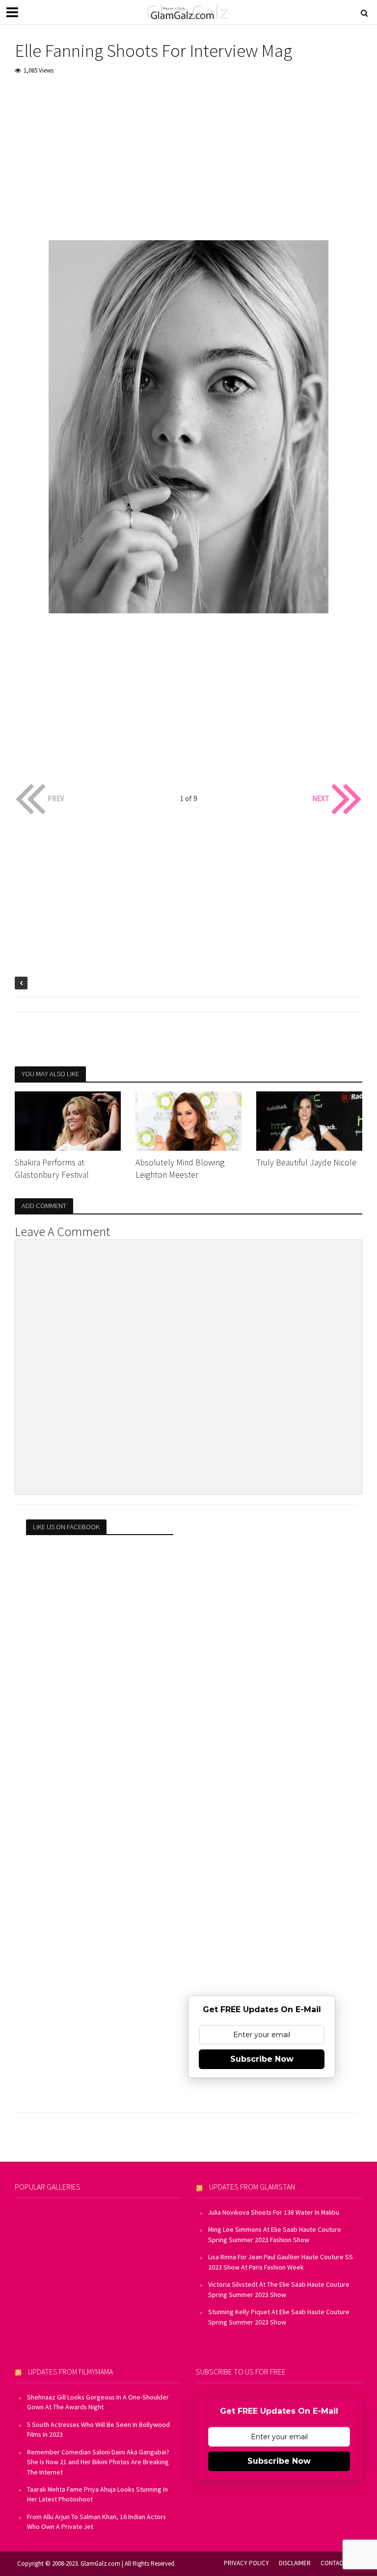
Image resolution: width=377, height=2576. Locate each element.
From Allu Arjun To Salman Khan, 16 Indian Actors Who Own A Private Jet (96, 2522)
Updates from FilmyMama (70, 2372)
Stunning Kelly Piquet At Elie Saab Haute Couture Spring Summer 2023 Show (279, 2317)
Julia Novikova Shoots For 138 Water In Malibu (274, 2212)
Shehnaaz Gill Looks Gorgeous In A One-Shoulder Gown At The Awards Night (98, 2402)
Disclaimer (295, 2563)
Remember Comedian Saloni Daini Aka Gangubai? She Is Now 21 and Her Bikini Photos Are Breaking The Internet (98, 2462)
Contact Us (338, 2563)
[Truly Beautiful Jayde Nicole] (309, 1120)
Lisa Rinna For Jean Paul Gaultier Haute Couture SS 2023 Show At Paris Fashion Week (281, 2262)
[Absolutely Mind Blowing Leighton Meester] (188, 1120)
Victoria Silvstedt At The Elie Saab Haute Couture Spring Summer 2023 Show (279, 2289)
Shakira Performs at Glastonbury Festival (52, 1169)
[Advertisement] (188, 158)
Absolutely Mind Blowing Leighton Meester (180, 1169)
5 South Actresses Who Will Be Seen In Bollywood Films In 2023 (98, 2429)
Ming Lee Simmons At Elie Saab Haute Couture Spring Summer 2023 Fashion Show (275, 2234)
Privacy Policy (246, 2563)
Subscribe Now (262, 2059)
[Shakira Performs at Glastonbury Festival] (68, 1120)
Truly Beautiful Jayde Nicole (306, 1162)
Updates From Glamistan (252, 2187)
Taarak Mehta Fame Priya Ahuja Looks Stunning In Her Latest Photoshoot (97, 2494)
